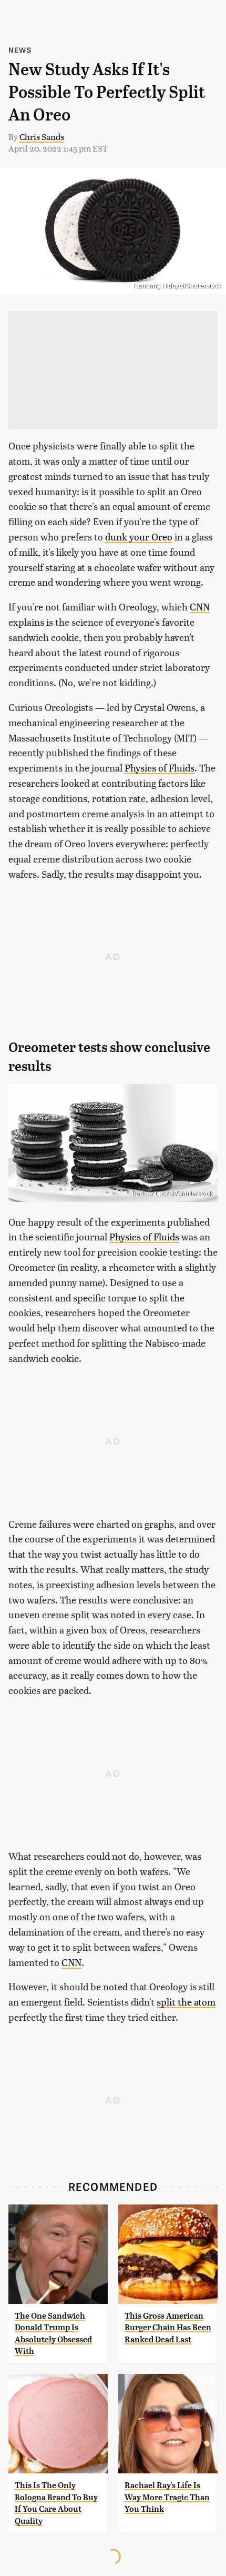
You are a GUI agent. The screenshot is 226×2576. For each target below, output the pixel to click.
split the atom (186, 2002)
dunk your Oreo (139, 537)
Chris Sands (42, 137)
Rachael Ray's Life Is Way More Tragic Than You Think (167, 2497)
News (20, 50)
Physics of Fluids (160, 768)
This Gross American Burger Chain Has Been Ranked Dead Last (168, 2328)
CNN (200, 607)
